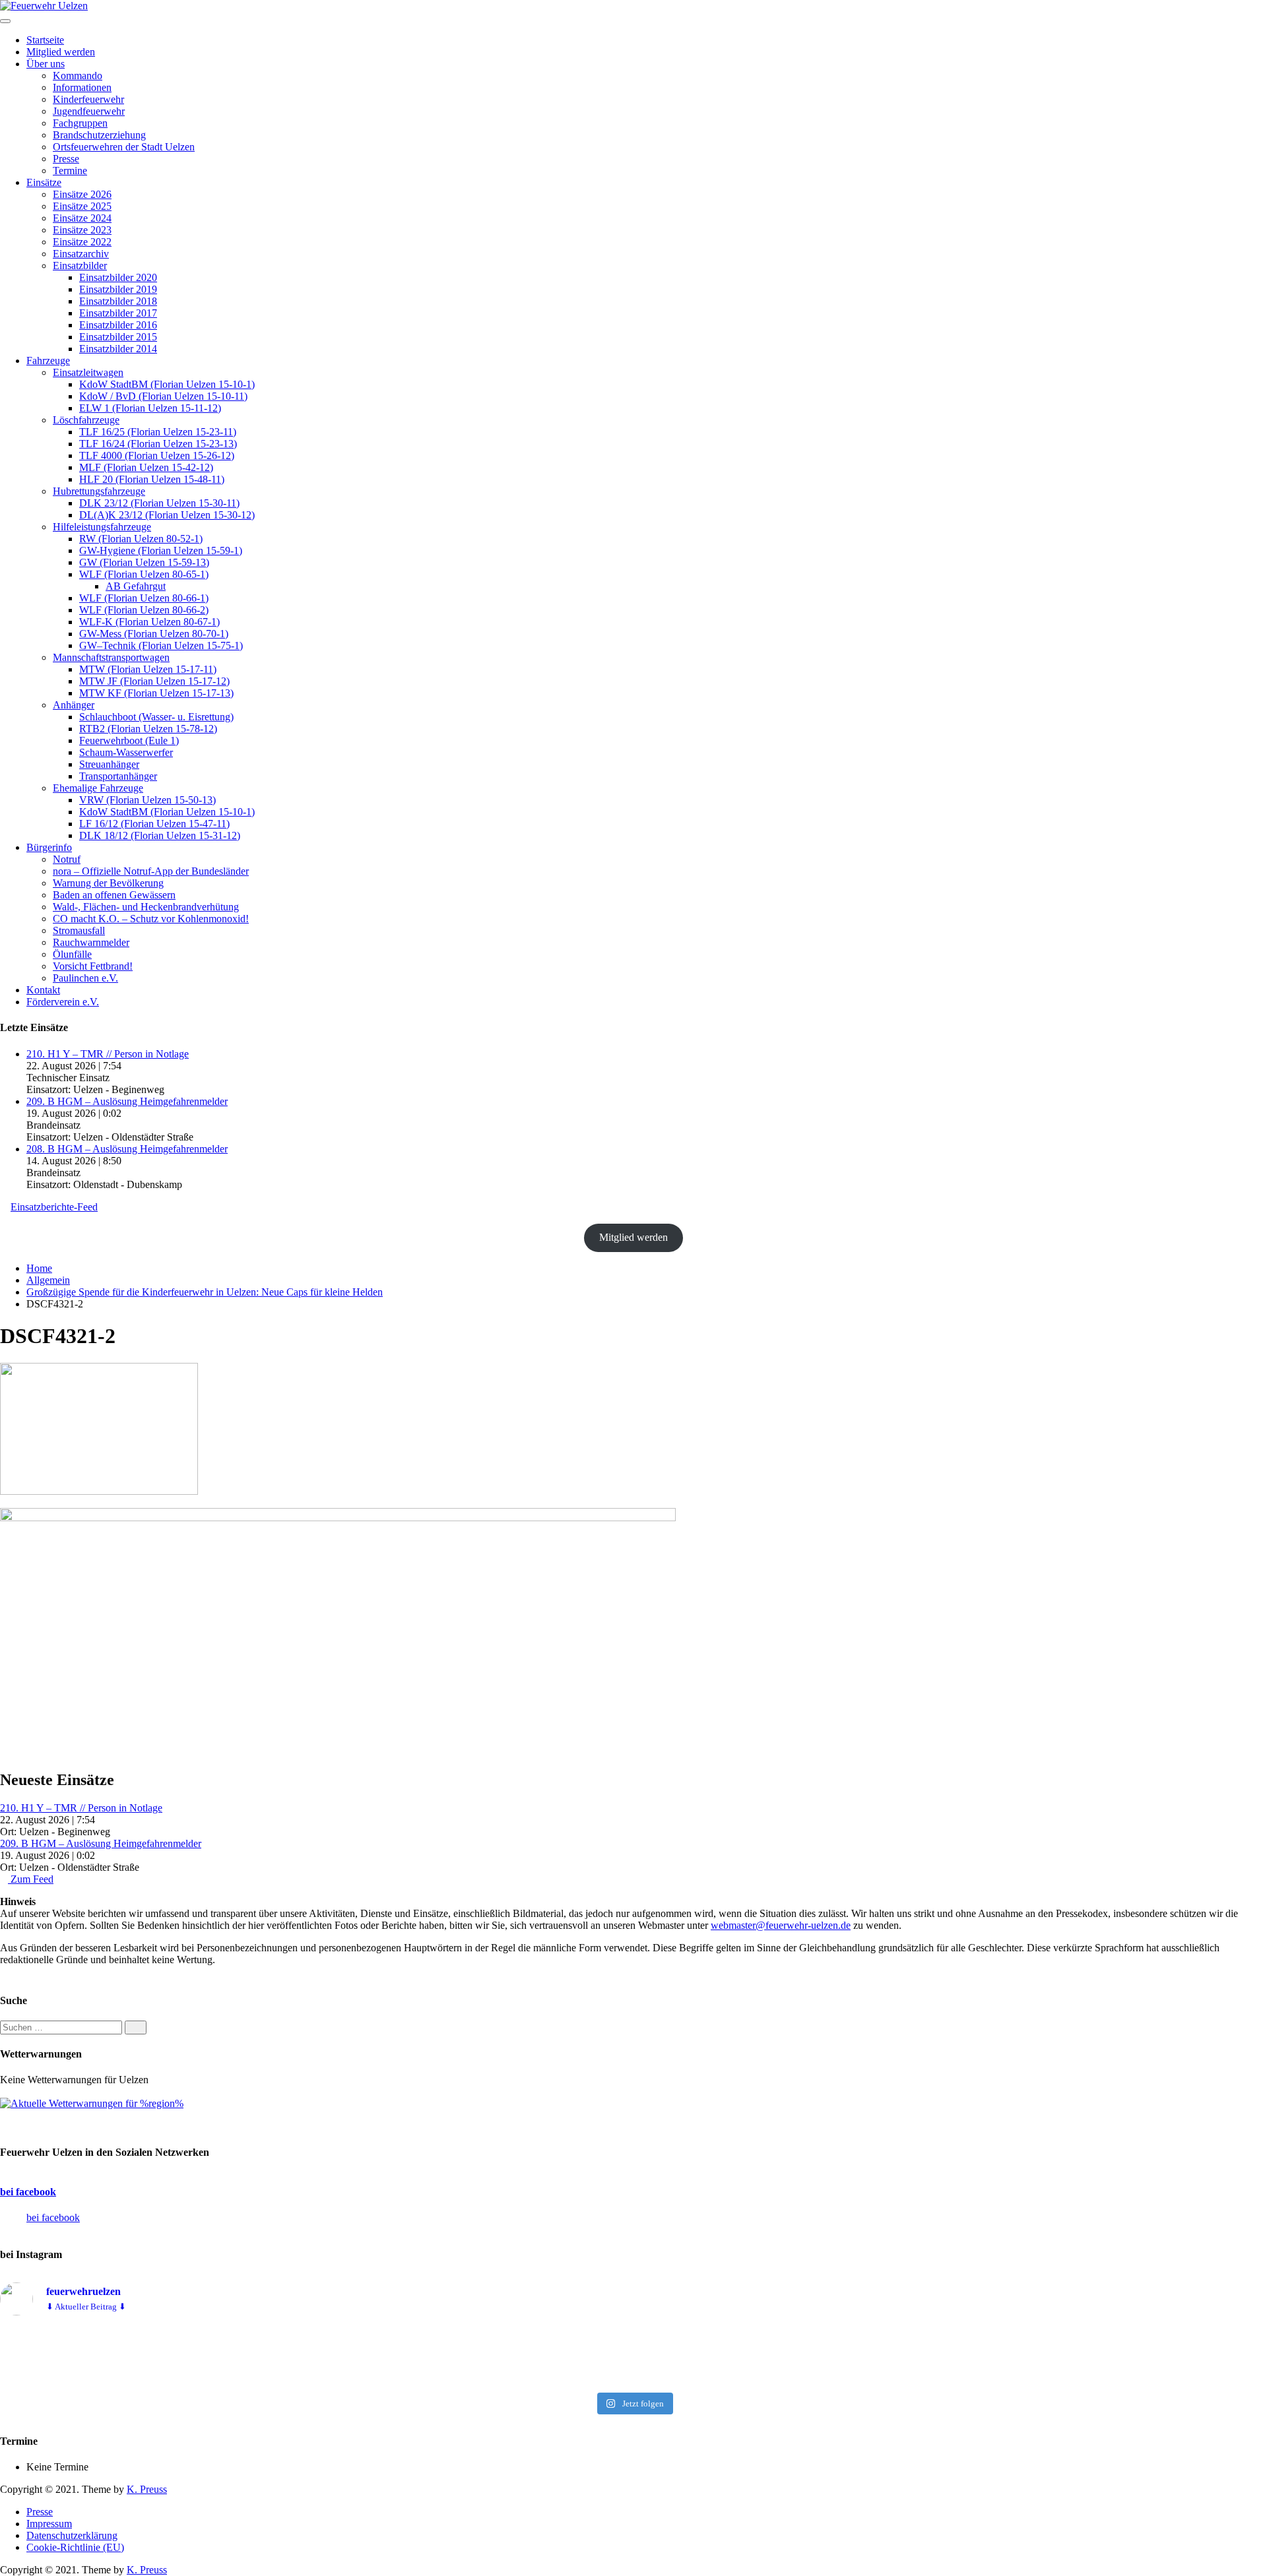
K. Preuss (147, 2489)
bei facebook (28, 2192)
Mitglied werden (633, 1237)
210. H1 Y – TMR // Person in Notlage (108, 1054)
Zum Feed (31, 1879)
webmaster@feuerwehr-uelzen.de (781, 1925)
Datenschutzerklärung (72, 2535)
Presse (40, 2512)
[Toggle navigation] (5, 21)
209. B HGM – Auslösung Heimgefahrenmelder (127, 1101)
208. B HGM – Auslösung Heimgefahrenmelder (127, 1149)
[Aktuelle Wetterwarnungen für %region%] (92, 2103)
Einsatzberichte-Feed (54, 1207)
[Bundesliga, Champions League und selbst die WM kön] (633, 2356)
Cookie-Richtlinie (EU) (75, 2547)
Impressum (49, 2524)
